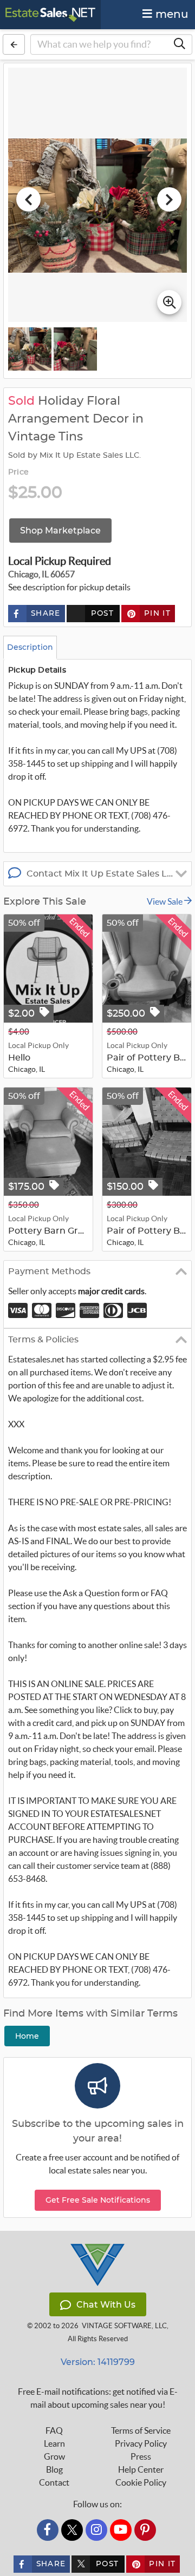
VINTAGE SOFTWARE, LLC (124, 2326)
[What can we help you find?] (179, 44)
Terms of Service (141, 2430)
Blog (54, 2469)
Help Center (141, 2469)
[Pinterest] (145, 2530)
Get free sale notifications (98, 2200)
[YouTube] (121, 2530)
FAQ (54, 2430)
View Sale (165, 901)
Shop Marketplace (60, 531)
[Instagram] (96, 2530)
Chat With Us (106, 2305)
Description (30, 647)
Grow (54, 2456)
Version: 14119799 (98, 2362)
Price (18, 472)
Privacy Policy (141, 2443)
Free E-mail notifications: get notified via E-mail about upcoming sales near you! (98, 2398)
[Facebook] (48, 2530)
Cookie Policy (141, 2482)
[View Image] (30, 349)
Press (141, 2456)
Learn (54, 2443)
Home (27, 2036)
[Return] (14, 44)
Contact (54, 2482)
